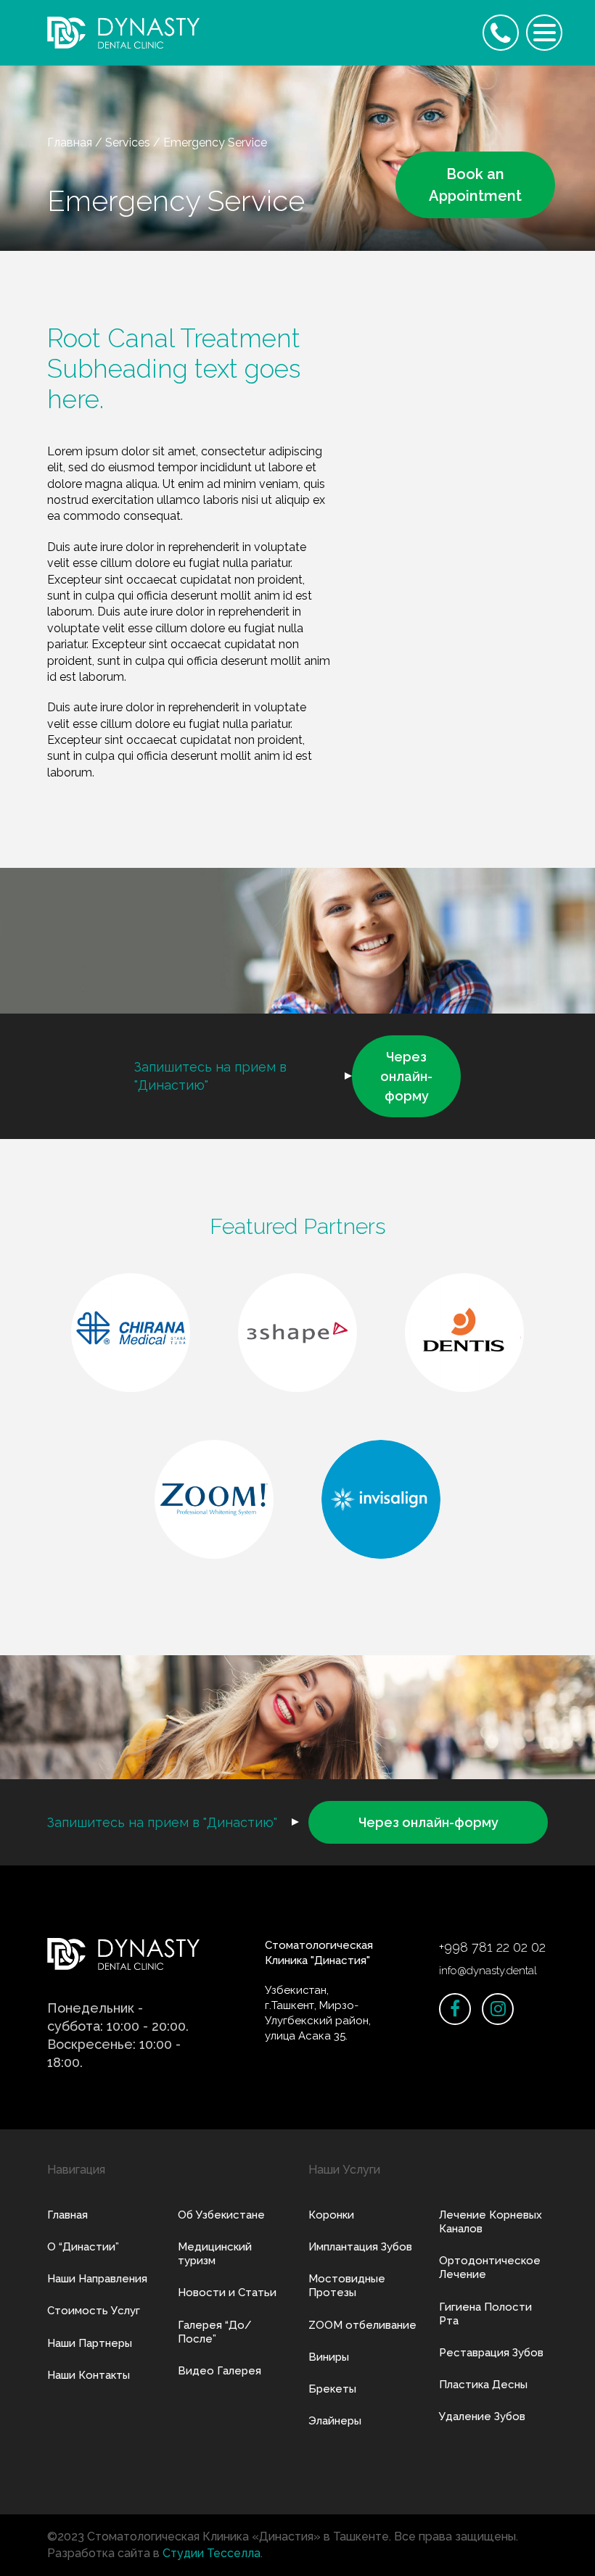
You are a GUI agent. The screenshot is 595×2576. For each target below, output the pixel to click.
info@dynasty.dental (488, 1971)
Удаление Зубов (482, 2416)
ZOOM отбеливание (362, 2325)
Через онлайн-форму (406, 1076)
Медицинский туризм (215, 2254)
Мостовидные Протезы (347, 2286)
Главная (70, 142)
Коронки (331, 2215)
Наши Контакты (89, 2375)
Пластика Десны (483, 2385)
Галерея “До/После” (215, 2332)
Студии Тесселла (212, 2553)
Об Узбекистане (221, 2215)
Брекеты (332, 2389)
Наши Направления (97, 2279)
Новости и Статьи (227, 2293)
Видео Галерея (219, 2371)
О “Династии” (83, 2247)
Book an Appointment (475, 185)
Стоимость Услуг (94, 2311)
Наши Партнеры (90, 2343)
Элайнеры (335, 2421)
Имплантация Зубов (360, 2247)
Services (128, 142)
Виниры (329, 2357)
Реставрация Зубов (491, 2353)
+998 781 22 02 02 (492, 1947)
